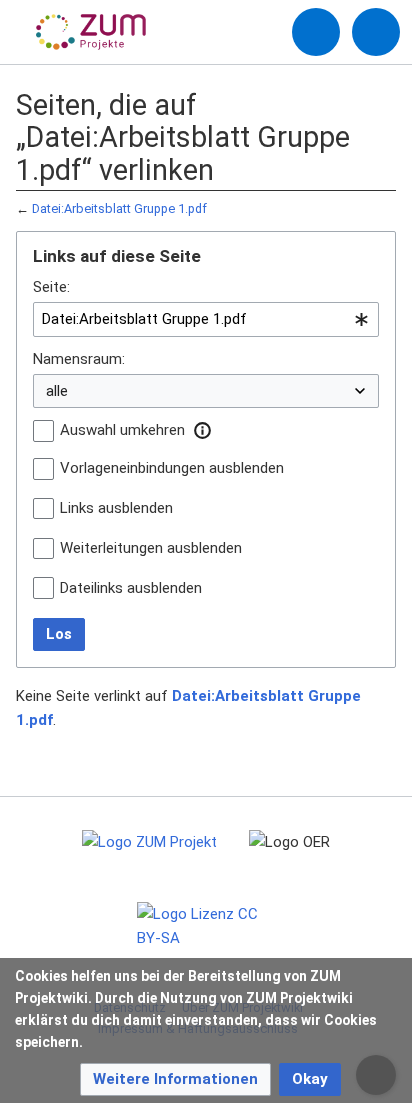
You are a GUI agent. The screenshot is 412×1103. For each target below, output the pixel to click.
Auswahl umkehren (122, 430)
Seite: (51, 287)
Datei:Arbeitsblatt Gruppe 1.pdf (119, 208)
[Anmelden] (316, 32)
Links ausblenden (116, 508)
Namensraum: (79, 359)
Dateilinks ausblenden (131, 588)
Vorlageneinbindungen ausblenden (172, 468)
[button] (202, 430)
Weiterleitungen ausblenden (151, 548)
